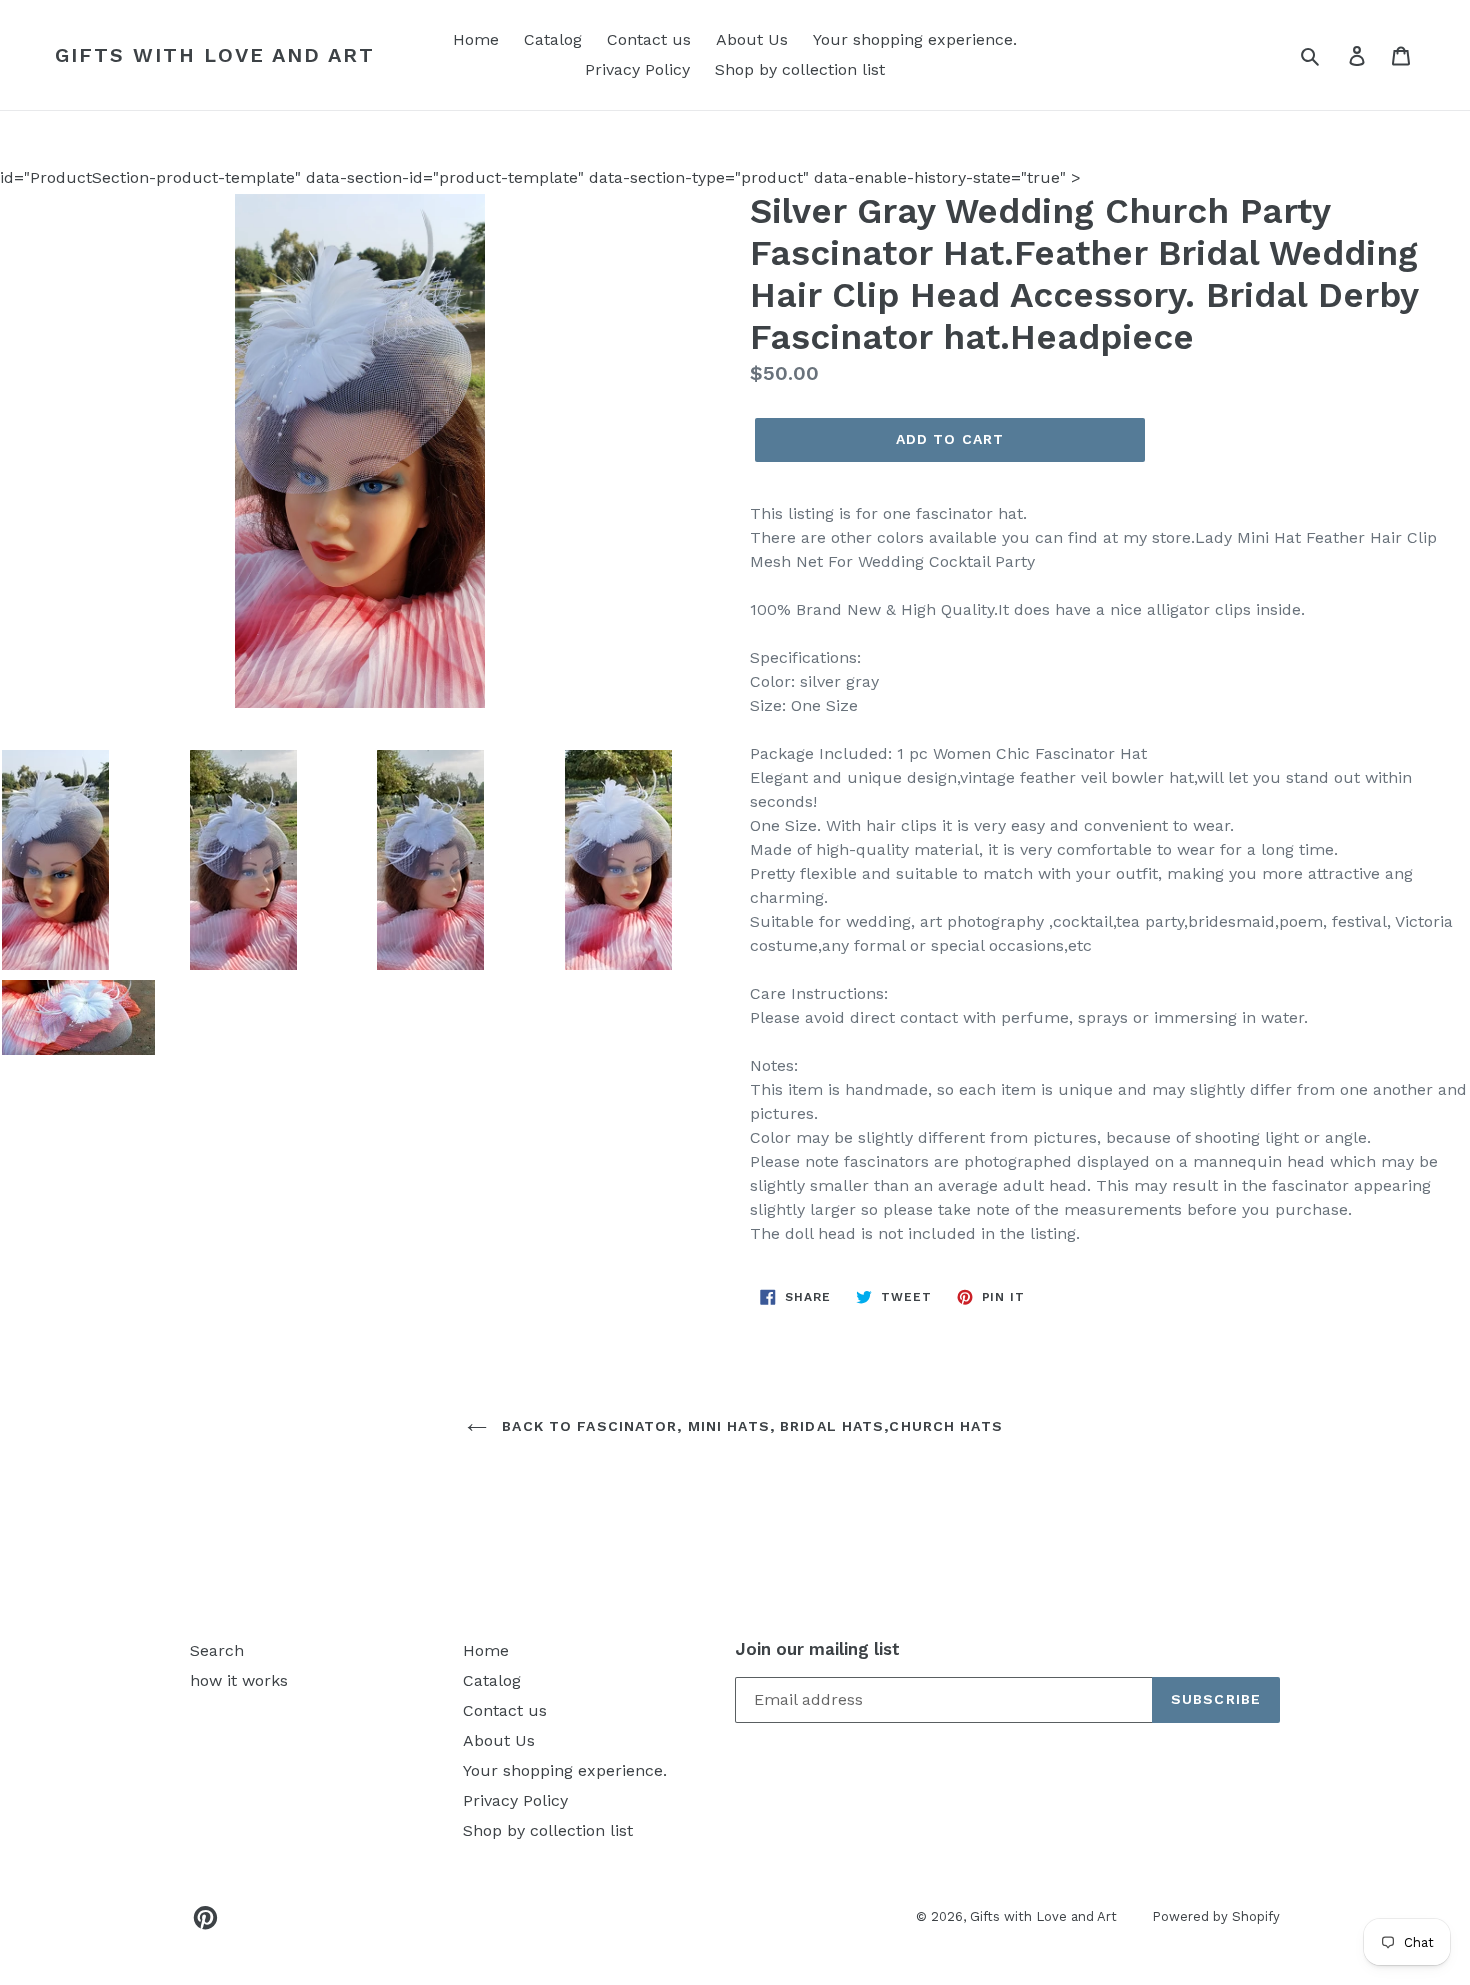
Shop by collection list (800, 69)
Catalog (553, 39)
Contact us (649, 39)
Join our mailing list (817, 1649)
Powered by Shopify (1216, 1916)
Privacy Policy (637, 69)
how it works (239, 1680)
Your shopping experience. (915, 39)
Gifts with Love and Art (215, 55)
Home (476, 39)
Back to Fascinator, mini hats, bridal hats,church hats (750, 1426)
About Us (752, 39)
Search (217, 1650)
